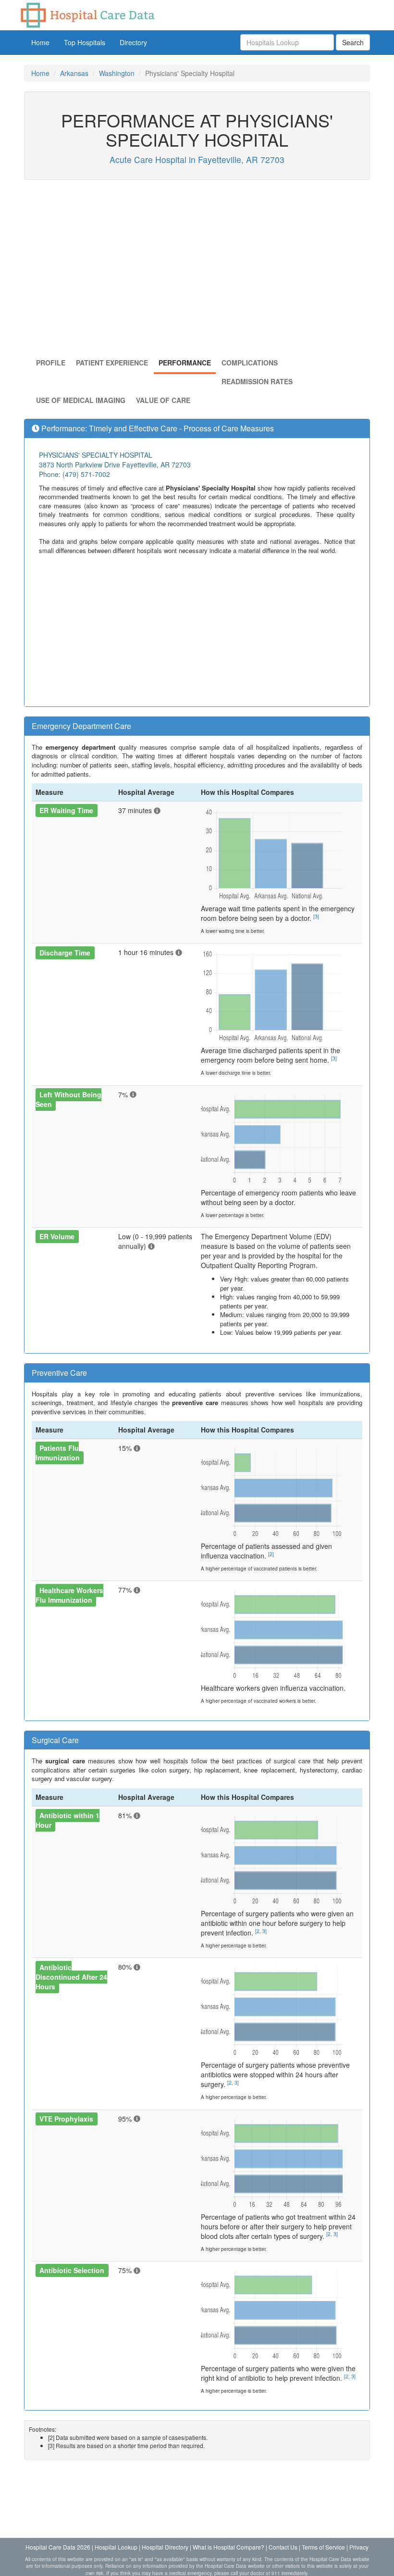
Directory (133, 42)
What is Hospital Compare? (228, 2547)
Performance (185, 363)
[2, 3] (261, 1931)
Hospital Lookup (116, 2547)
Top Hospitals (85, 42)
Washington (117, 73)
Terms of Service (323, 2547)
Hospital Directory (165, 2547)
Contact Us (283, 2547)
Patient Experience (112, 363)
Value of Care (163, 400)
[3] (316, 916)
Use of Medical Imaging (81, 400)
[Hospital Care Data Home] (87, 14)
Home (40, 42)
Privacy (359, 2547)
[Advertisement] (197, 271)
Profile (51, 363)
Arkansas (74, 73)
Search (353, 42)
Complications (250, 363)
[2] (271, 1554)
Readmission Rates (257, 381)
